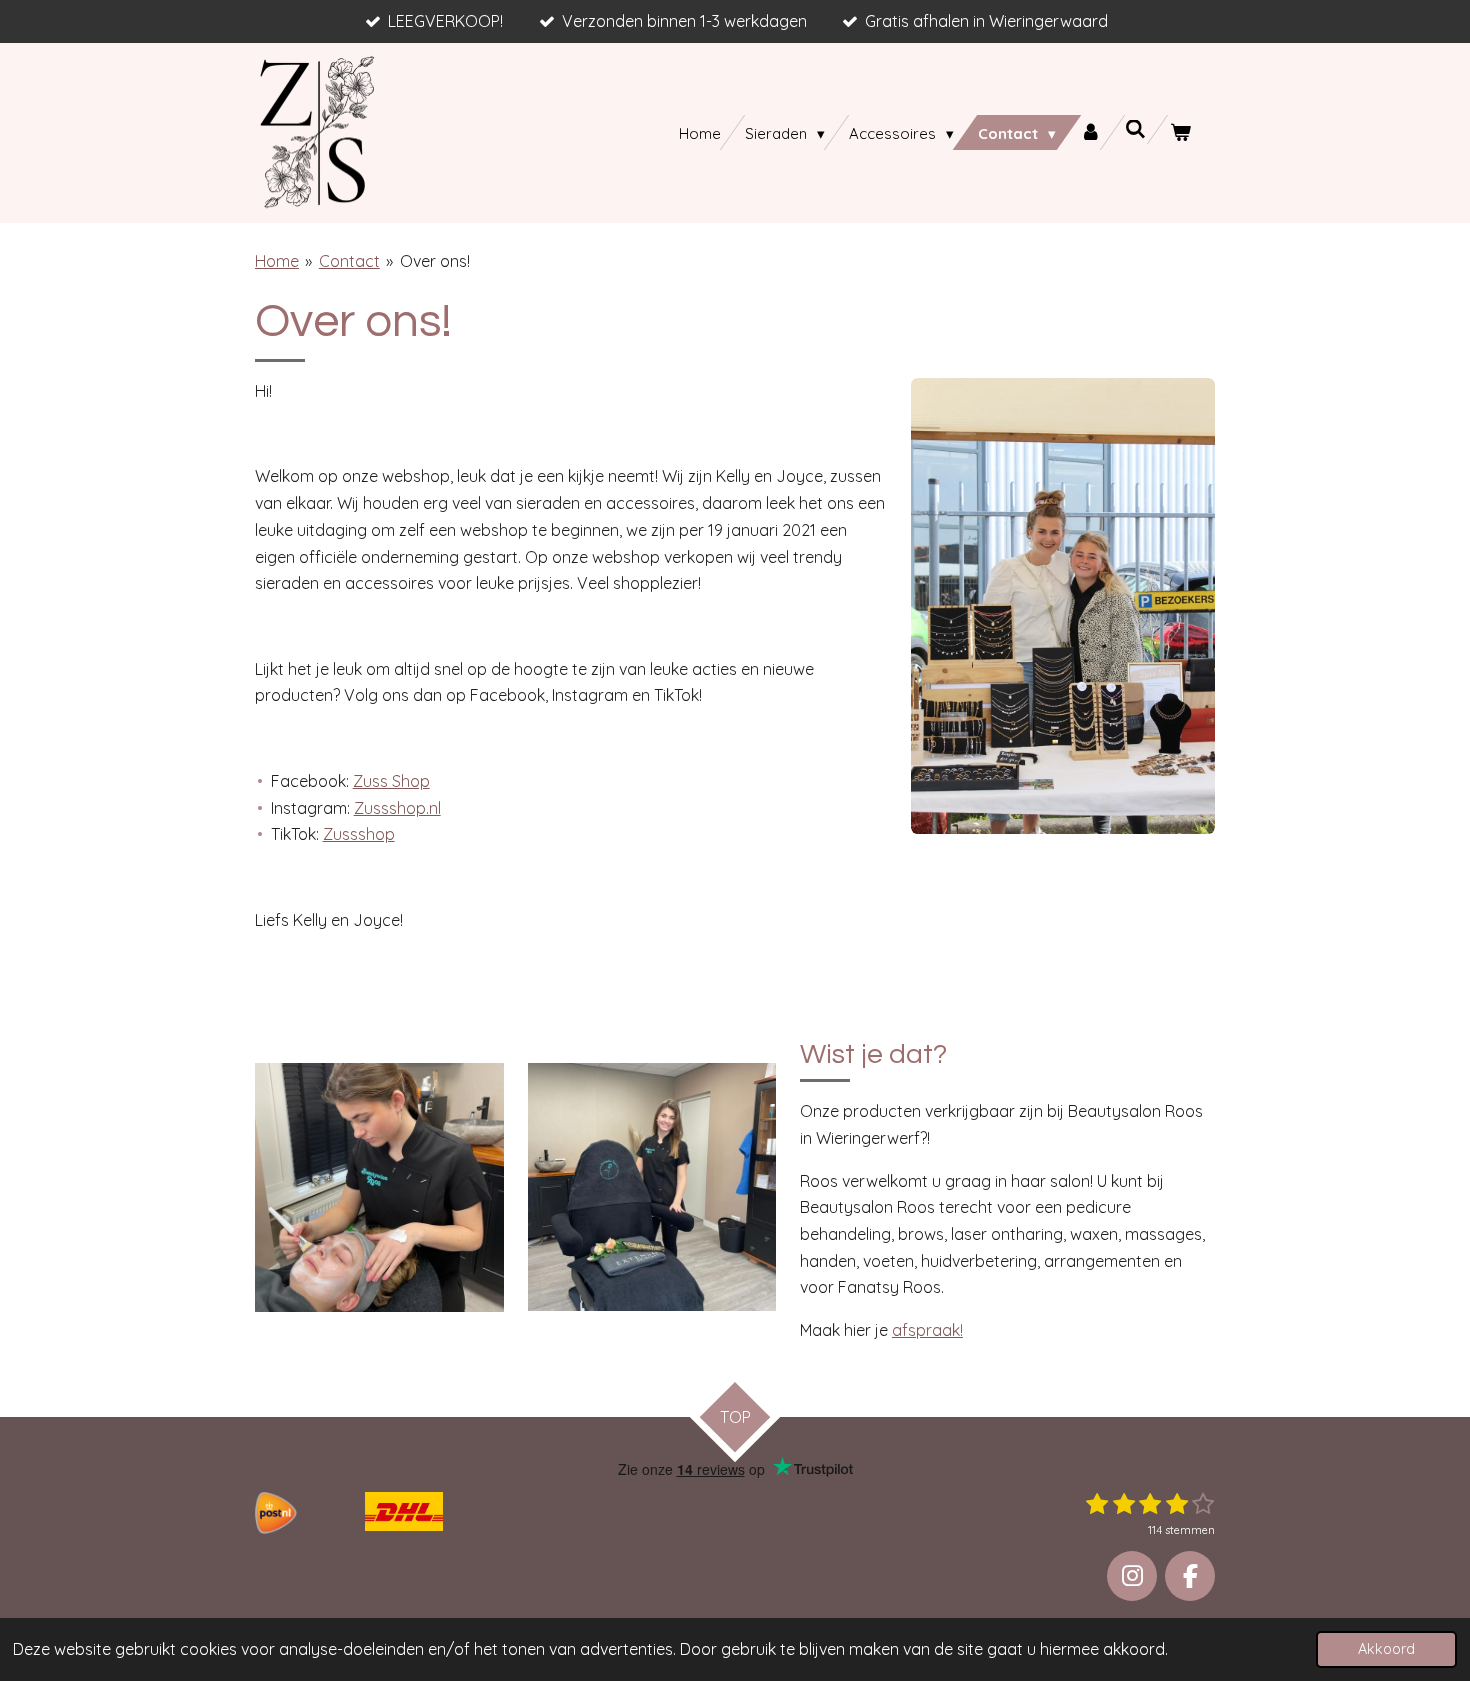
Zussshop (359, 834)
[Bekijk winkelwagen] (1180, 132)
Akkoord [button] (1386, 1649)
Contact (349, 261)
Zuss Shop (391, 781)
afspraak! (927, 1330)
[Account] (1090, 132)
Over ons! (435, 261)
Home (277, 261)
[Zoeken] (1135, 129)
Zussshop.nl (397, 808)
